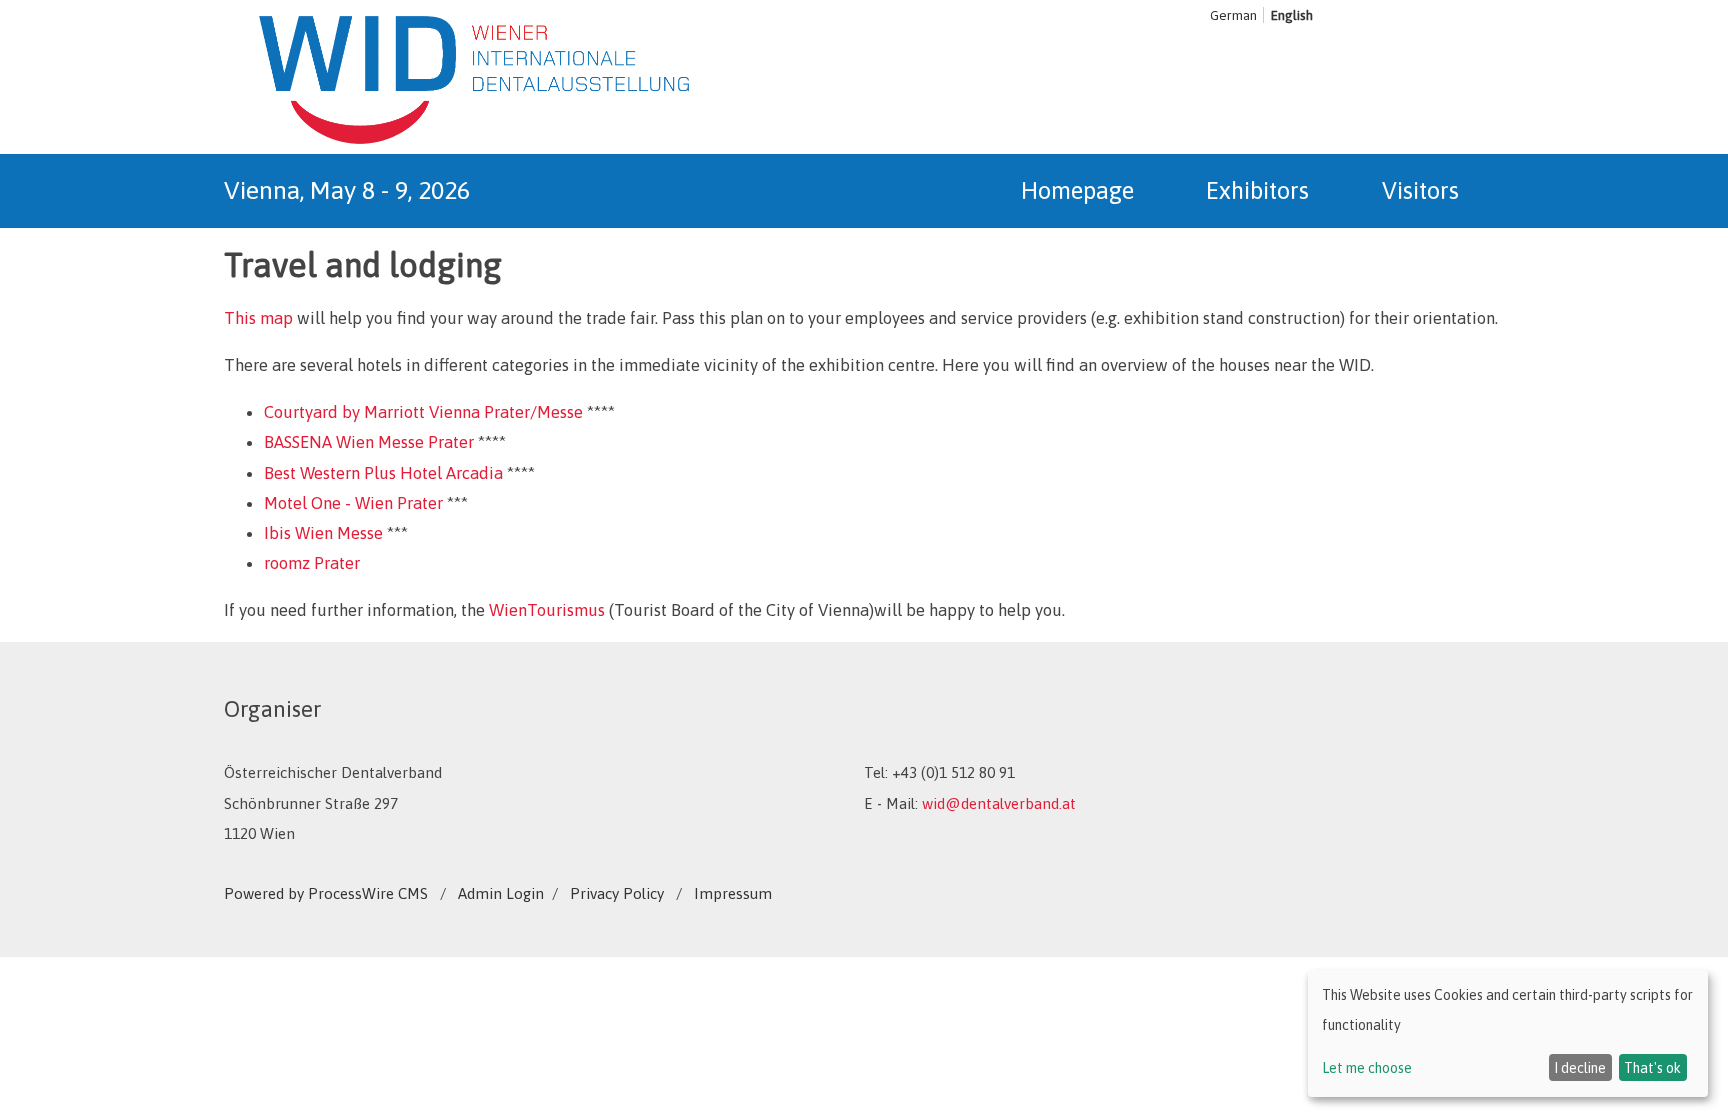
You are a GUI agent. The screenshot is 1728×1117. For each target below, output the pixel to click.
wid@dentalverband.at (999, 803)
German (1233, 15)
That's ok (1652, 1068)
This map (258, 318)
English (1292, 15)
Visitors (1420, 190)
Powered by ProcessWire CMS (326, 893)
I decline (1580, 1068)
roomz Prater (312, 563)
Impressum (733, 893)
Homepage (1077, 190)
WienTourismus (547, 610)
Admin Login (501, 893)
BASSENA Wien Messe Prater (369, 442)
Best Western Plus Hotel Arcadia (383, 473)
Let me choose (1367, 1068)
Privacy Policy (617, 893)
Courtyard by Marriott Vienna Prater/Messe (423, 412)
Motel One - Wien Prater (353, 503)
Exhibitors (1257, 190)
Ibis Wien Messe (323, 533)
